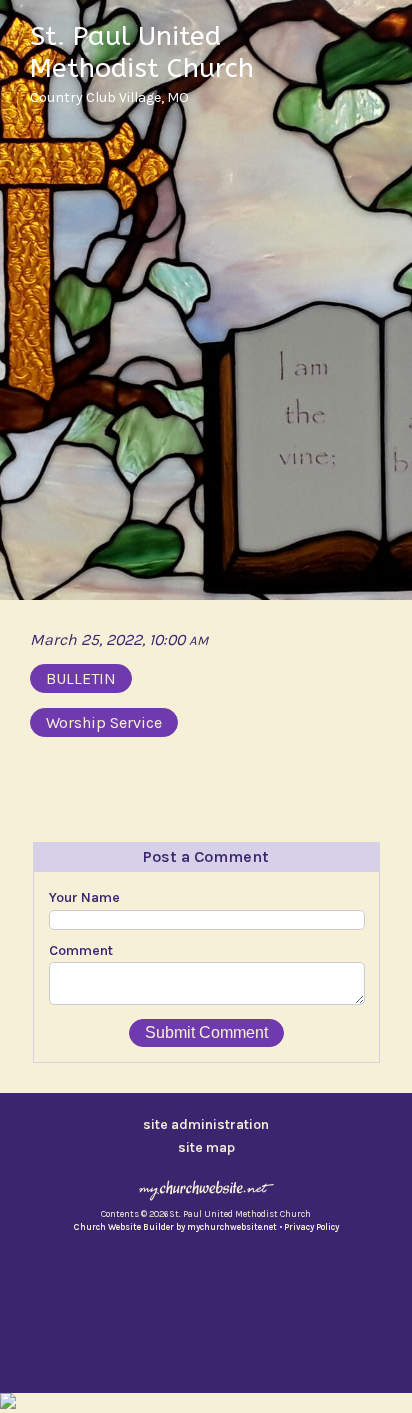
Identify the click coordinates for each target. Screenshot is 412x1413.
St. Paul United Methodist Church (142, 52)
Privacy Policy (311, 1227)
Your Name (84, 897)
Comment (81, 950)
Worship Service (104, 722)
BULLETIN (81, 678)
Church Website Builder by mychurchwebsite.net (175, 1227)
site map (206, 1147)
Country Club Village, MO (109, 97)
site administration (206, 1124)
